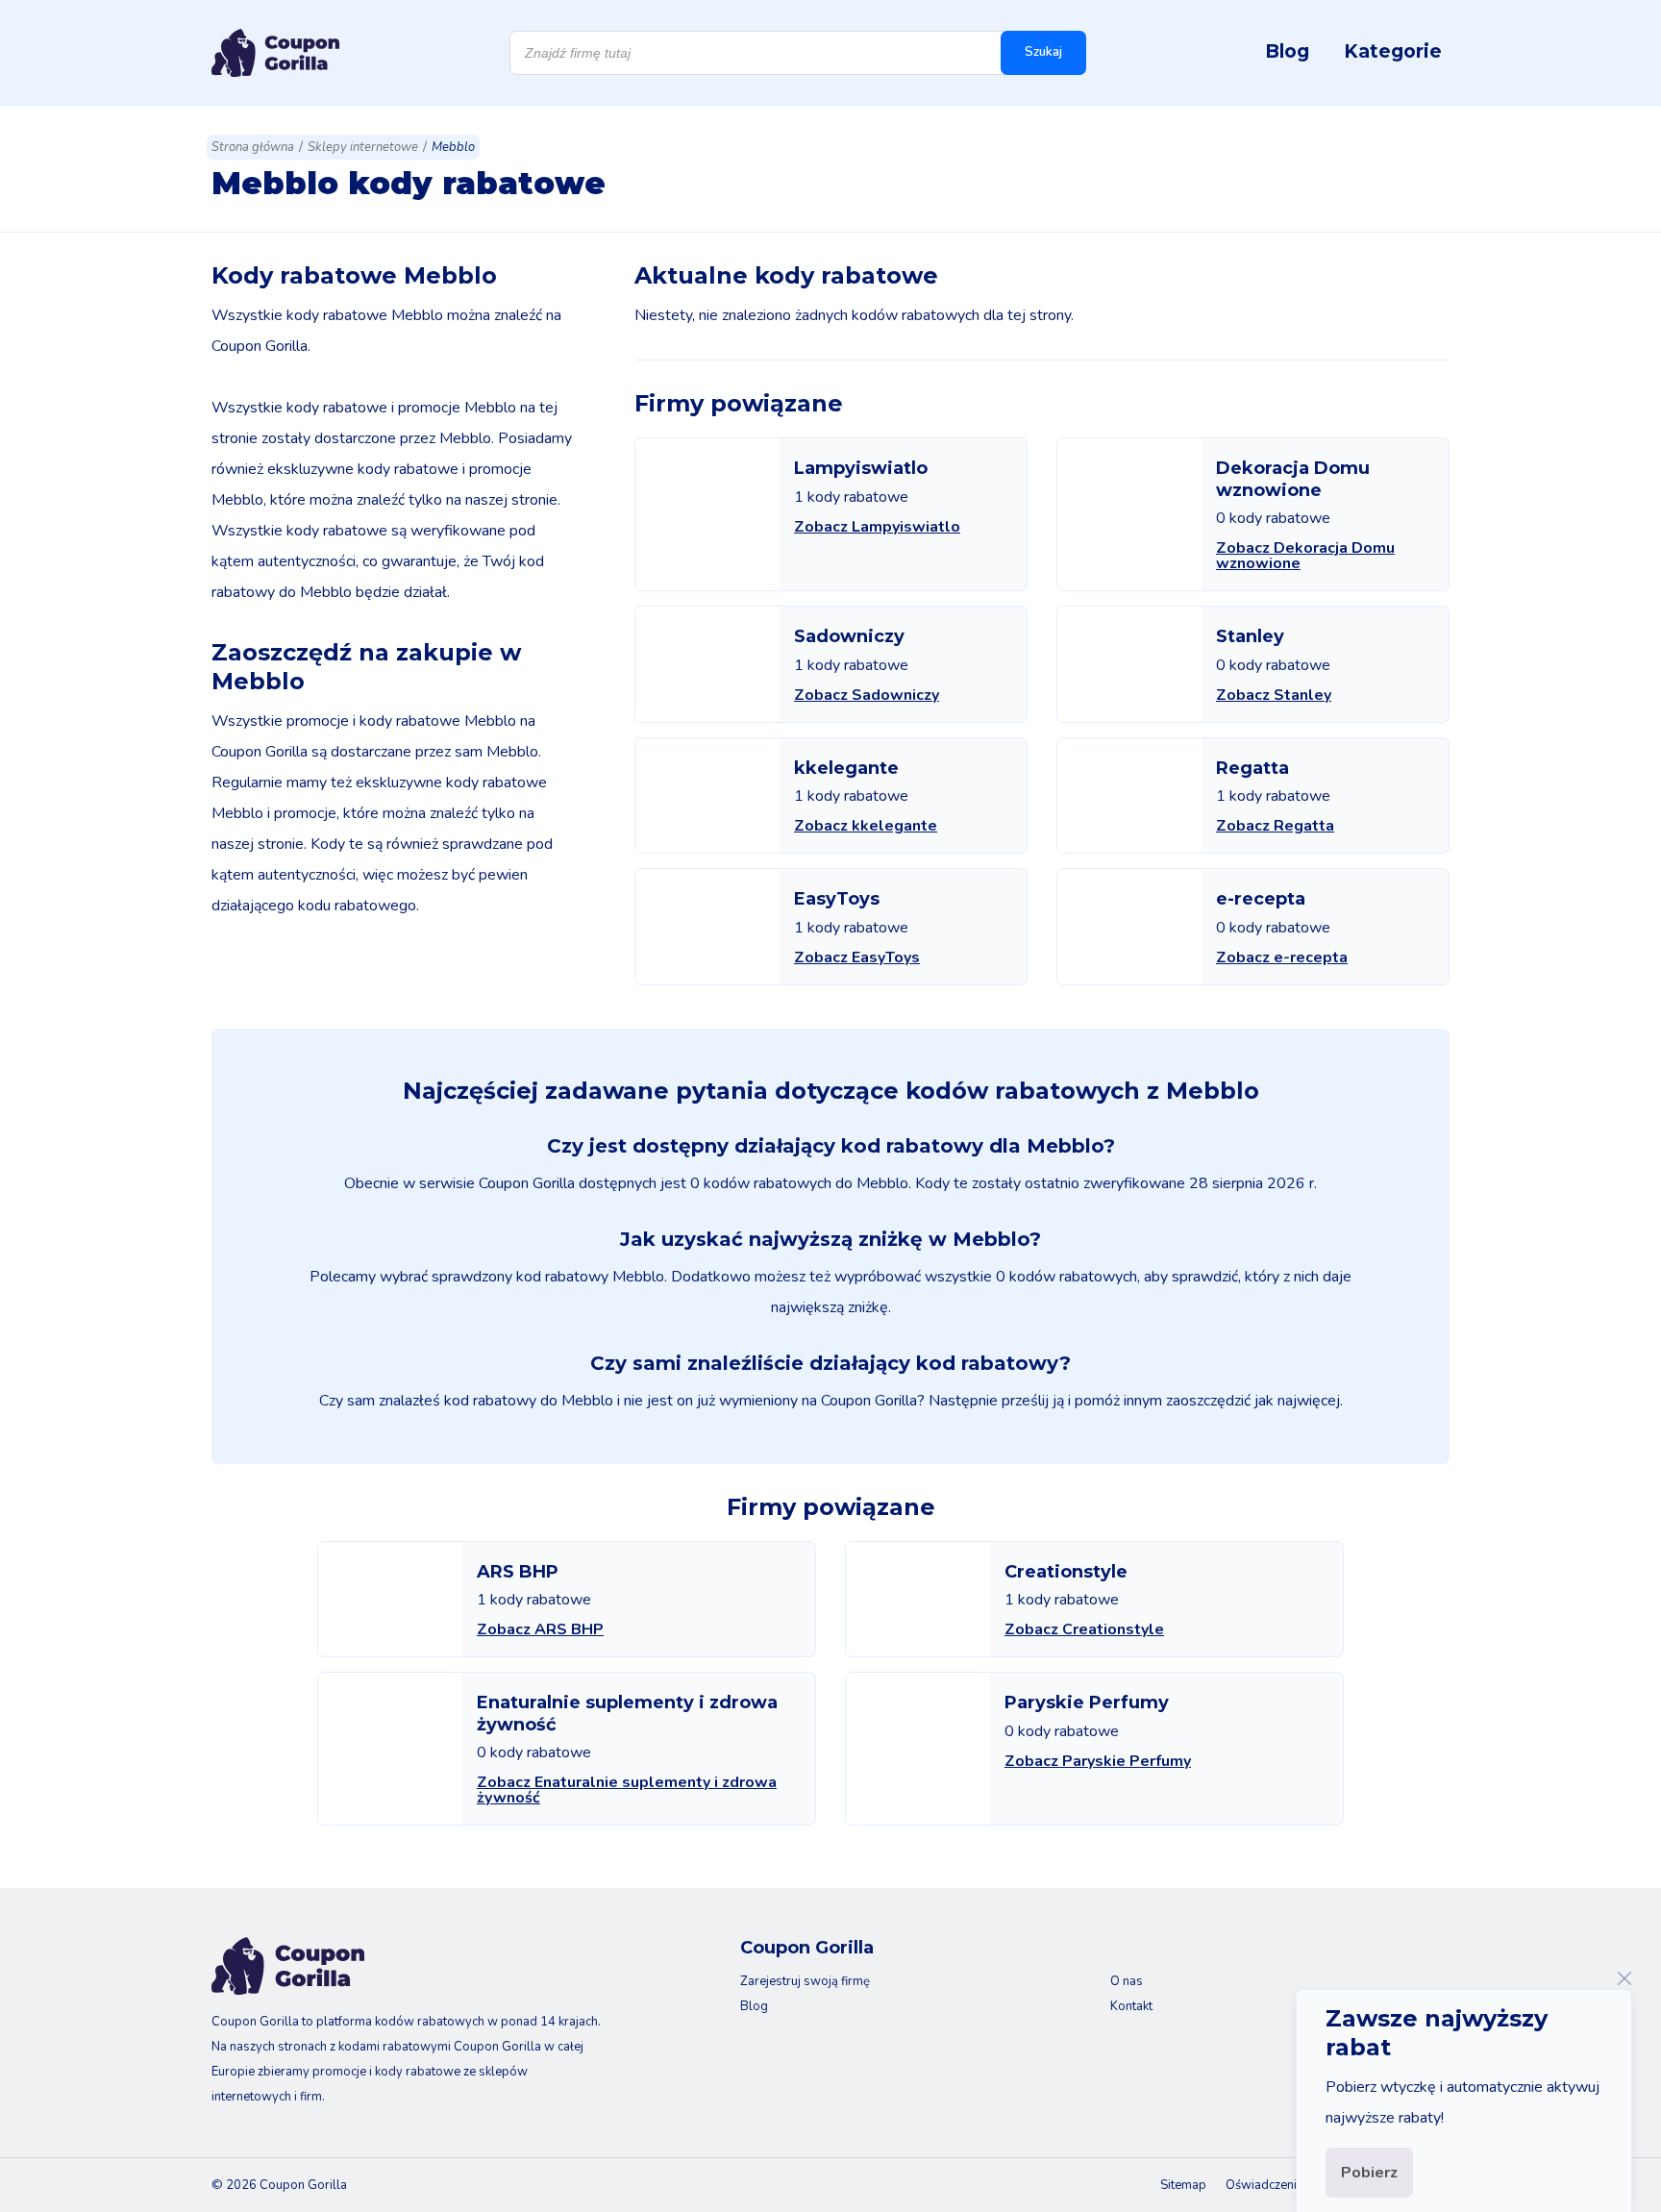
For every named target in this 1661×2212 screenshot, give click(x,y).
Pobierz (1369, 2173)
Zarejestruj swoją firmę (805, 1981)
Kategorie (1393, 51)
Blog (1287, 51)
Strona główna (253, 147)
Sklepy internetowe (363, 147)
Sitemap (1183, 2185)
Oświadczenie (1264, 2185)
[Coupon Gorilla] (275, 53)
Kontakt (1131, 2006)
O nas (1127, 1981)
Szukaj (1043, 52)
